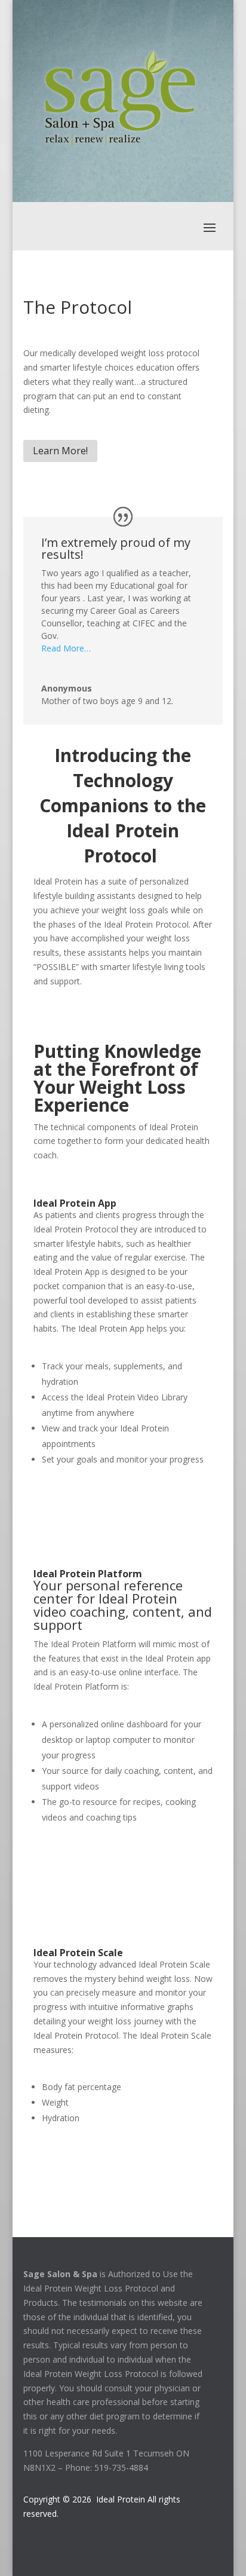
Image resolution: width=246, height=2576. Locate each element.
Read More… (66, 648)
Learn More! (60, 451)
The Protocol (78, 307)
